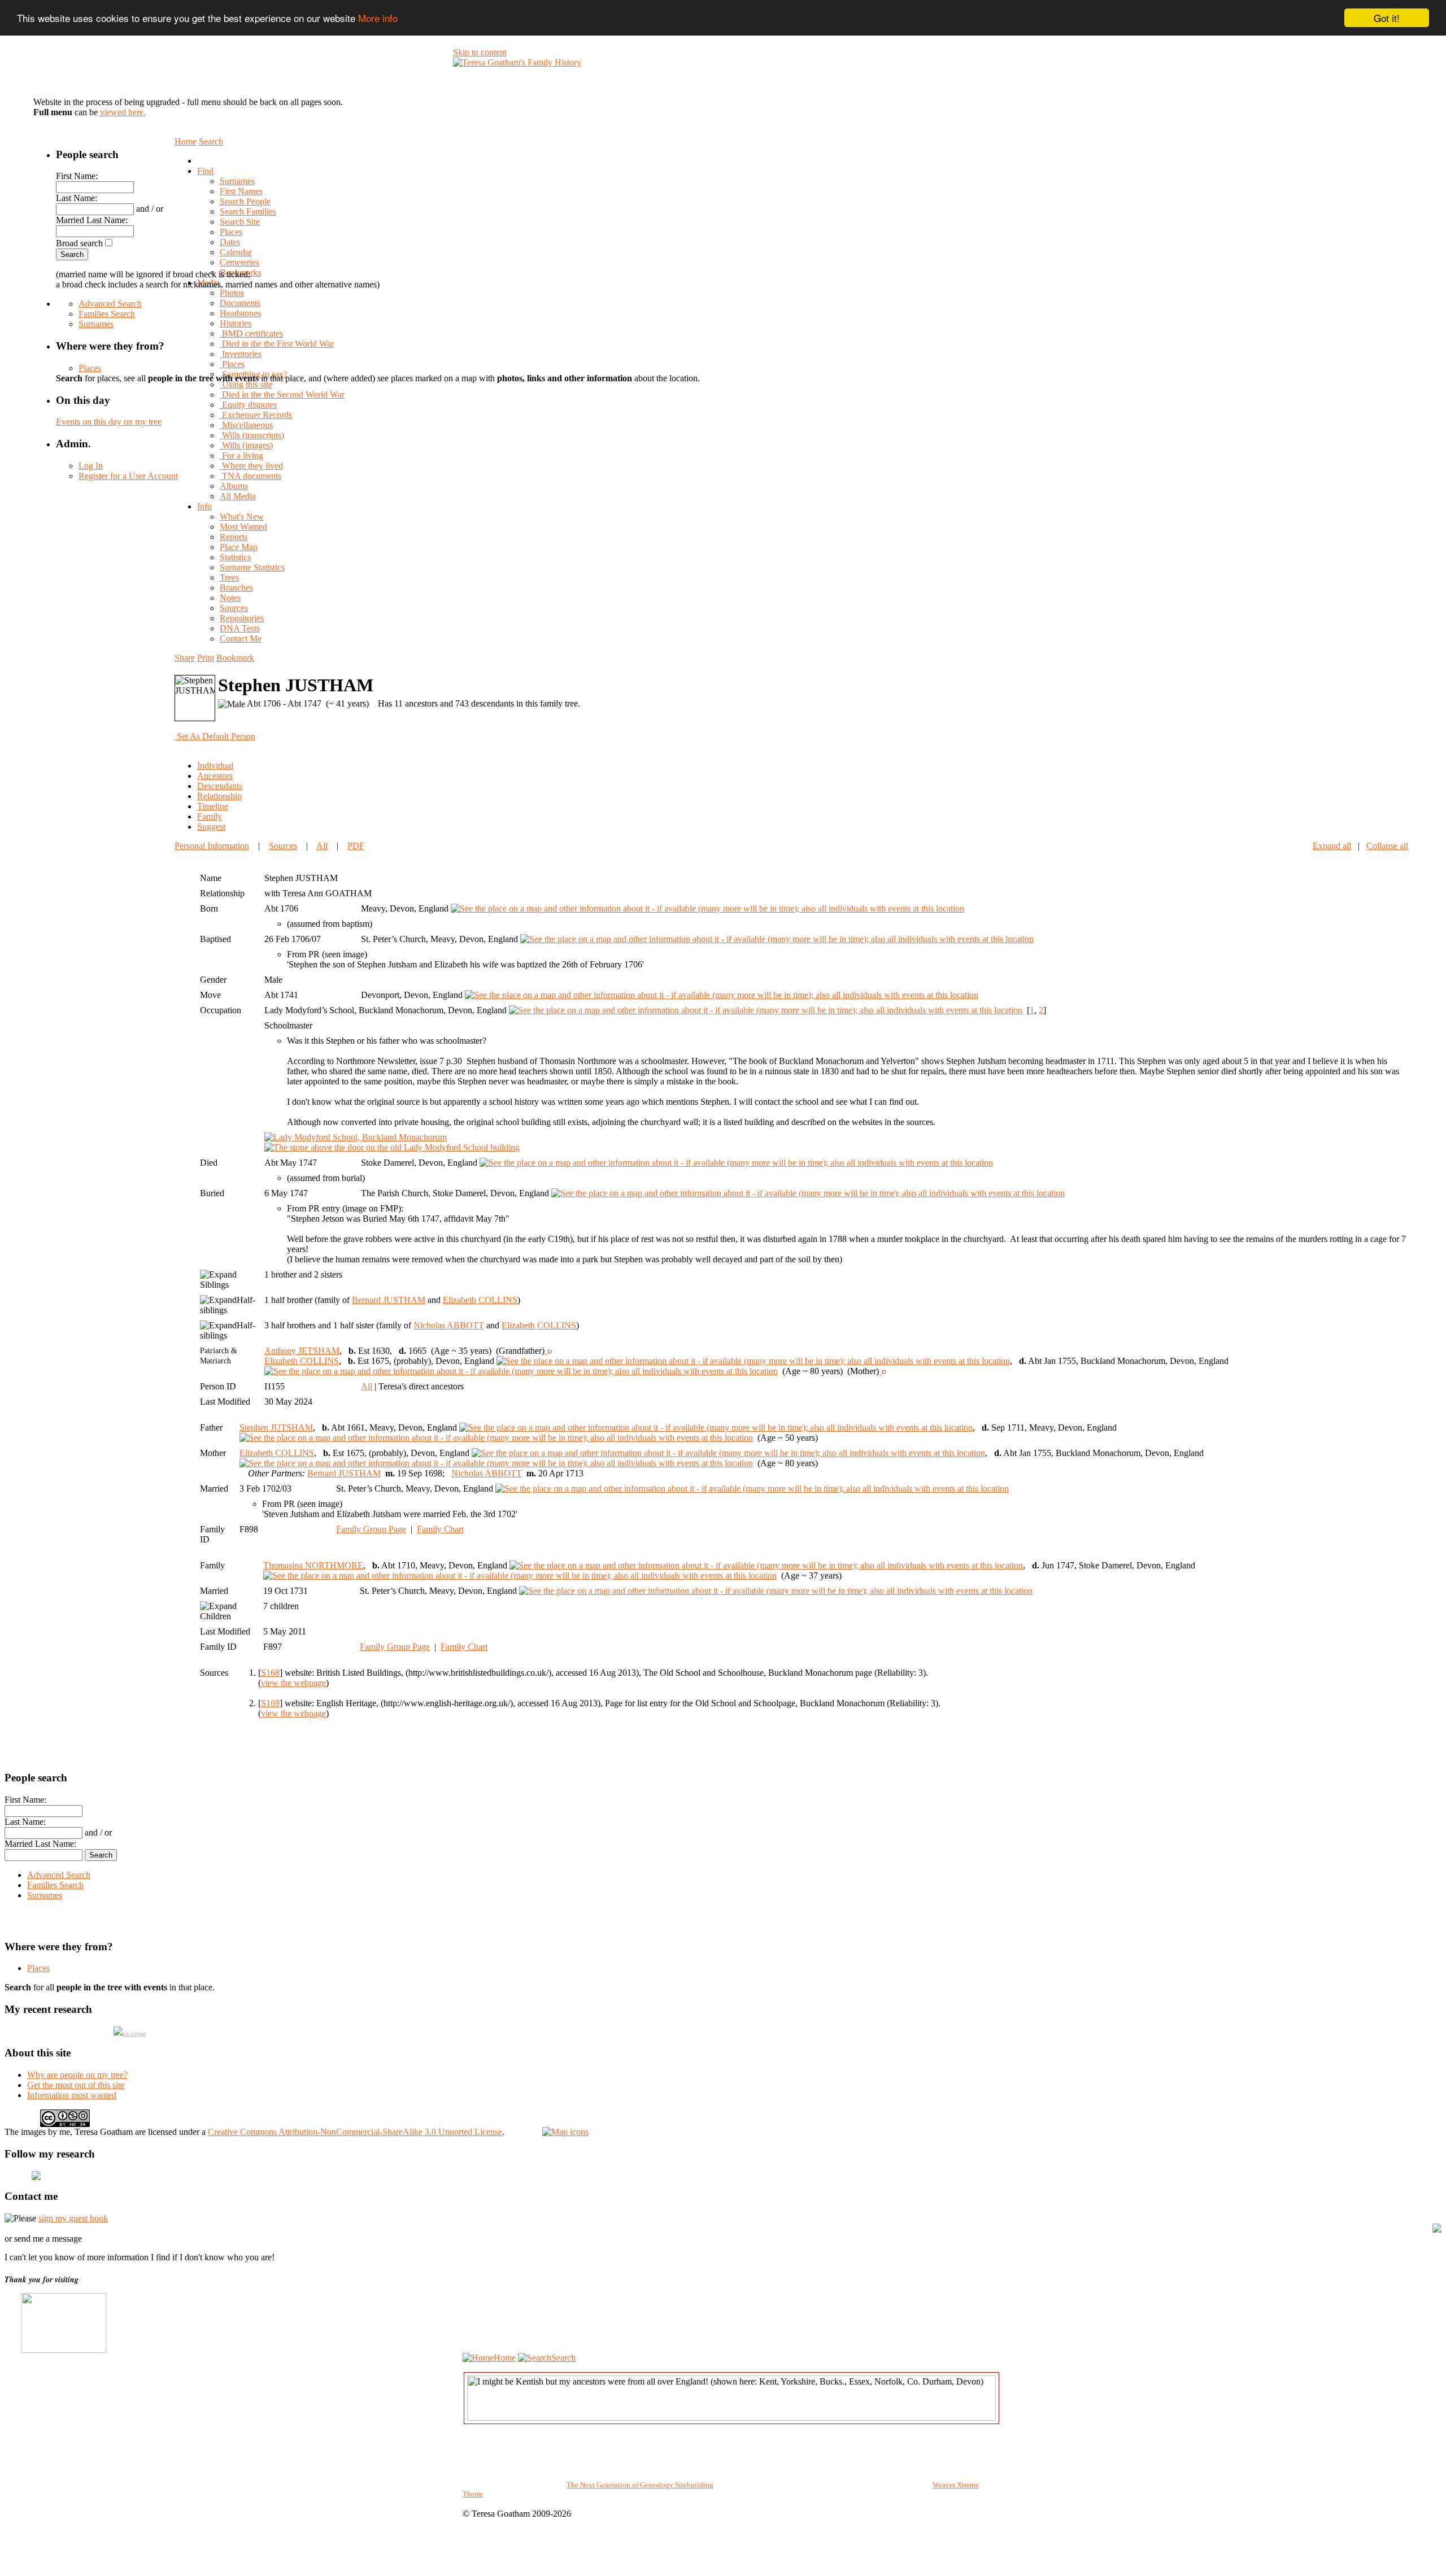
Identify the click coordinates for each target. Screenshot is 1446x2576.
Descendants (220, 786)
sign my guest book (73, 2218)
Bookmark (235, 658)
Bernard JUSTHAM (389, 1300)
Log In (91, 466)
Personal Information (212, 846)
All (322, 846)
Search (563, 2358)
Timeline (213, 806)
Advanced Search (110, 304)
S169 (270, 1703)
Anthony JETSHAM (302, 1351)
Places (90, 368)
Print (206, 658)
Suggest (211, 827)
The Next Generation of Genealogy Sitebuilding (640, 2485)
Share (185, 658)
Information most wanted (72, 2095)
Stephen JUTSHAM (276, 1428)
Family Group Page (371, 1529)
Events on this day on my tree (109, 422)
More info (378, 18)
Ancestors (215, 776)
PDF (356, 846)
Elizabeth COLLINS (480, 1300)
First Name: (77, 176)
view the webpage (293, 1683)
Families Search (107, 314)
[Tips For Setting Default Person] (261, 736)
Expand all (1332, 846)
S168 (270, 1673)
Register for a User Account (128, 476)
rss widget (134, 2034)
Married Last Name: (92, 220)
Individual (215, 766)
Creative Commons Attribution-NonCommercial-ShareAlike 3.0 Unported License (355, 2132)
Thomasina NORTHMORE (313, 1565)
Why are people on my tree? (77, 2075)
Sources (283, 846)
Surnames (96, 324)
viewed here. (123, 112)
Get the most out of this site (76, 2085)
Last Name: (77, 198)
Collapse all (1387, 846)
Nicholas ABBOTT (449, 1325)
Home (505, 2358)
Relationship (219, 796)
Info (204, 506)
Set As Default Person (216, 736)
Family (210, 816)
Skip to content (480, 52)
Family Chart (440, 1529)
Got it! (1387, 18)
